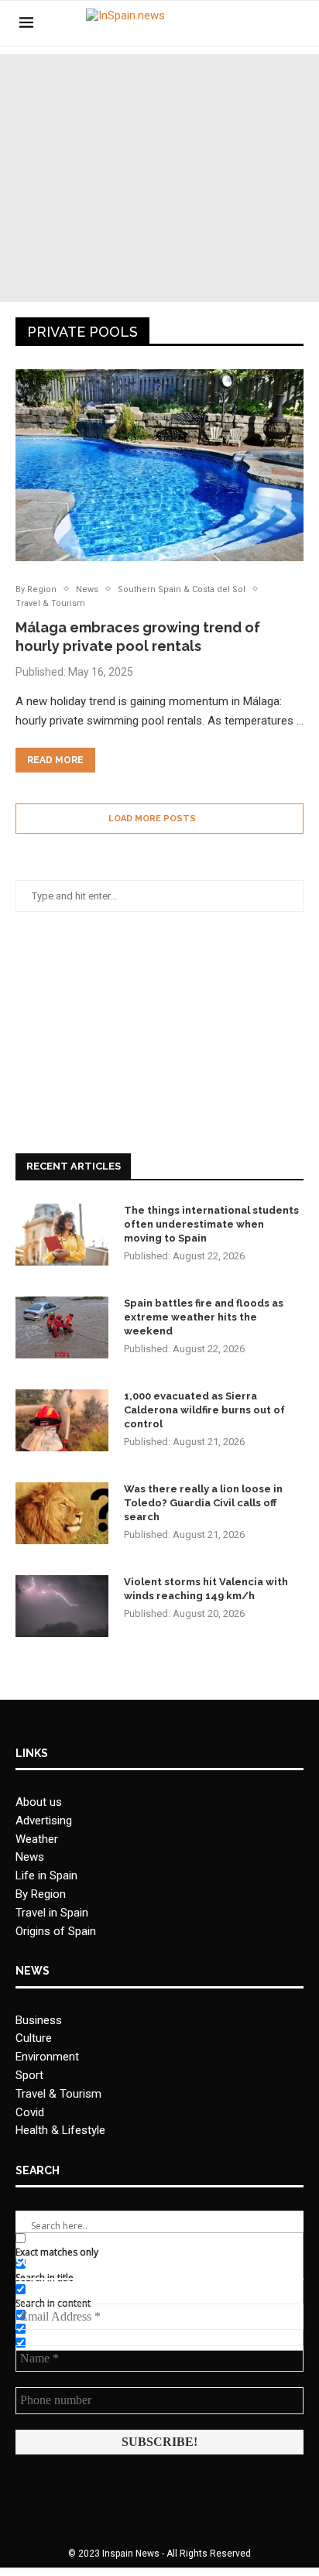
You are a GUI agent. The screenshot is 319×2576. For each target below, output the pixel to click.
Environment (47, 2057)
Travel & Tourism (58, 2094)
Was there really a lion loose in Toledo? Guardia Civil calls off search (203, 1503)
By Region (41, 1894)
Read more (55, 760)
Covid (30, 2112)
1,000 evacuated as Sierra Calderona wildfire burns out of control (204, 1410)
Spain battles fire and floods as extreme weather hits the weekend (204, 1317)
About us (39, 1802)
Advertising (44, 1821)
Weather (37, 1839)
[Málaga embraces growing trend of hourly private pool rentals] (159, 465)
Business (39, 2020)
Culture (34, 2038)
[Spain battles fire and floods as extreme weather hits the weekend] (62, 1327)
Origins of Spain (56, 1931)
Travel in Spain (52, 1913)
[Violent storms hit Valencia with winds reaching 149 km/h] (62, 1606)
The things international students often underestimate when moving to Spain (211, 1224)
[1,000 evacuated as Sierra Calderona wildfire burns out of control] (62, 1420)
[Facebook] (244, 23)
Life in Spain (46, 1875)
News (30, 1857)
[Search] (292, 23)
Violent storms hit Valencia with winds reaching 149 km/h (206, 1589)
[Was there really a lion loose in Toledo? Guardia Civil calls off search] (62, 1513)
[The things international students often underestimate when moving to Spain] (62, 1235)
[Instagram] (261, 23)
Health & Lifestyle (60, 2130)
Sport (29, 2075)
